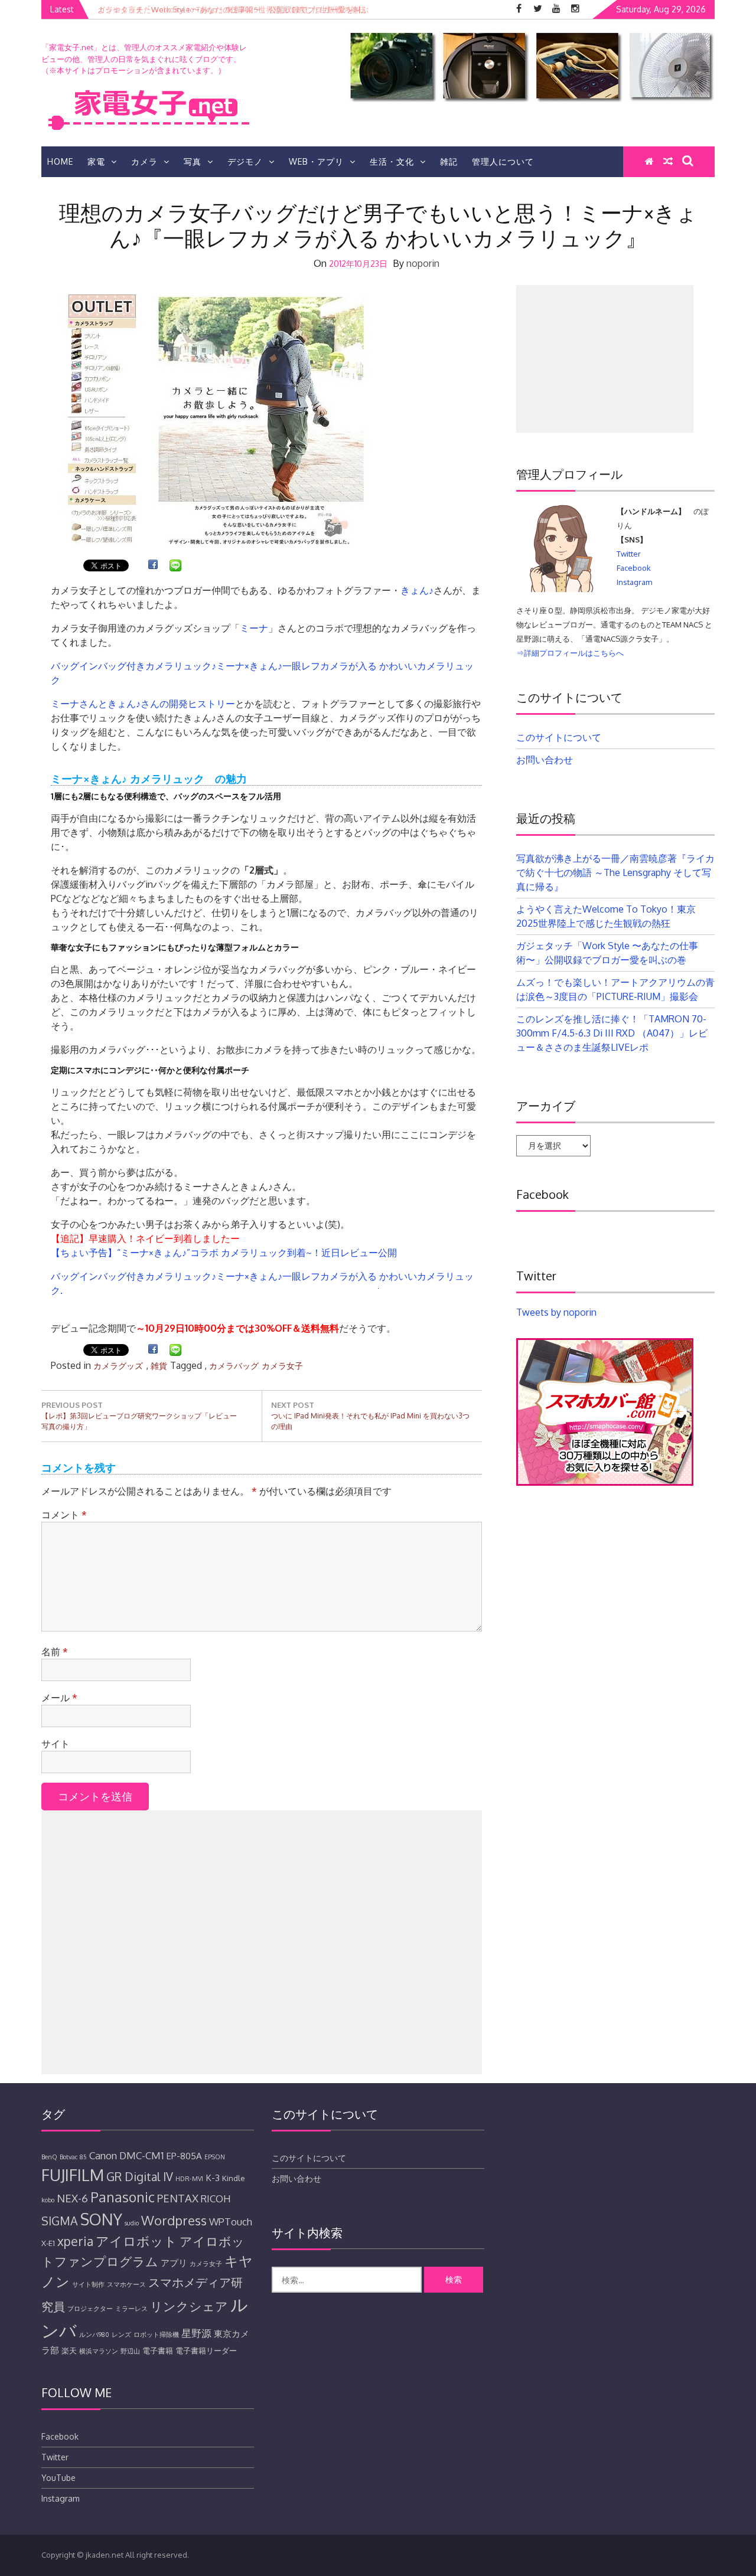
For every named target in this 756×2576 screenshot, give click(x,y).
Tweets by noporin (556, 1312)
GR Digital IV (140, 2177)
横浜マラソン (99, 2351)
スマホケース (126, 2284)
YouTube (58, 2478)
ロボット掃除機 (156, 2335)
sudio (132, 2223)
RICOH (216, 2199)
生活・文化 (392, 161)
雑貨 (159, 1366)
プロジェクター (90, 2309)
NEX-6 (72, 2198)
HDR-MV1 (189, 2179)
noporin (423, 263)
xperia (75, 2241)
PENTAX (178, 2198)
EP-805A (184, 2156)
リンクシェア (189, 2306)
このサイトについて (559, 737)
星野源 (196, 2333)
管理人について (503, 161)
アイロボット (136, 2241)
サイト (56, 1744)
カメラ (144, 161)
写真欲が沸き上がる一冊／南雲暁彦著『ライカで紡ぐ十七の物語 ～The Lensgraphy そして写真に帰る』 (615, 872)
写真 (193, 161)
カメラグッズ (118, 1366)
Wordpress (174, 2220)
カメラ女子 (282, 1366)
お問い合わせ (545, 760)
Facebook (634, 568)
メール (59, 1698)
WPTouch (231, 2222)
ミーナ (254, 628)
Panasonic (123, 2197)
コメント (64, 1515)
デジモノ (245, 161)
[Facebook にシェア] (153, 567)
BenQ (49, 2157)
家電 (96, 161)
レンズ (121, 2335)
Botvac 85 (73, 2157)
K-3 (213, 2178)
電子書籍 (158, 2351)
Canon (103, 2155)
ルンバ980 (94, 2335)
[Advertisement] (262, 1942)
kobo (48, 2200)
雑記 (449, 161)
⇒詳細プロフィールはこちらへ (570, 653)
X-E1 (48, 2243)
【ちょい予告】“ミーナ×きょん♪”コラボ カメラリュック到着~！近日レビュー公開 (224, 1253)
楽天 (69, 2351)
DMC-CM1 (141, 2155)
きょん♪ (417, 590)
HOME (60, 161)
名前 (55, 1652)
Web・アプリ (316, 161)
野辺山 (130, 2351)
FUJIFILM (73, 2175)
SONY (101, 2219)
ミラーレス (131, 2309)
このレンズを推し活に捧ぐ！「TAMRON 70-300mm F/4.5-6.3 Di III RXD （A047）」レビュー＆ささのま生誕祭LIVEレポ (612, 1033)
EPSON (215, 2157)
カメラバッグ (234, 1366)
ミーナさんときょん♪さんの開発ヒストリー (143, 704)
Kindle (234, 2178)
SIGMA (60, 2221)
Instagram (634, 582)
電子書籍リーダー (206, 2351)
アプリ (174, 2263)
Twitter (629, 554)
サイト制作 (88, 2284)
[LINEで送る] (175, 567)
